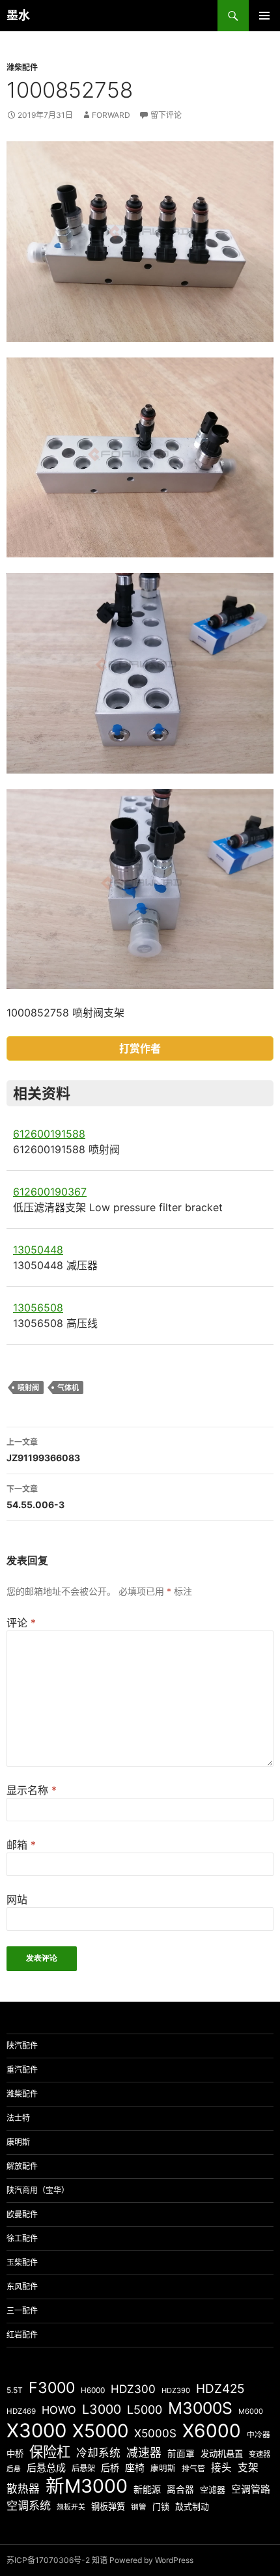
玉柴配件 (22, 2262)
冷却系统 (98, 2453)
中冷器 (259, 2435)
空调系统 (29, 2505)
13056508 (38, 1308)
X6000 (212, 2431)
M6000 (251, 2411)
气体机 (68, 1388)
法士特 (18, 2118)
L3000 (102, 2409)
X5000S (155, 2433)
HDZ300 (133, 2389)
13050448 (38, 1250)
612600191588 (49, 1134)
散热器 (23, 2489)
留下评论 (166, 115)
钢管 (139, 2507)
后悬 (14, 2469)
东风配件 (22, 2287)
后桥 (110, 2468)
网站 (17, 1899)
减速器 (144, 2453)
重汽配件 (22, 2070)
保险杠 (50, 2452)
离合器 (180, 2489)
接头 (221, 2468)
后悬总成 (46, 2468)
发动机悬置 (222, 2454)
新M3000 (87, 2486)
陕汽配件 (22, 2046)
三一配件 (22, 2311)
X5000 (100, 2431)
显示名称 (32, 1790)
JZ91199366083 (43, 1450)
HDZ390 (176, 2390)
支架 (248, 2468)
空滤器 (213, 2489)
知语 (100, 2560)
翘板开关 (71, 2507)
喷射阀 (28, 1388)
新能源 (147, 2489)
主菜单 (264, 16)
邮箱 (21, 1845)
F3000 (52, 2388)
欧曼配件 (22, 2214)
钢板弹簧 (108, 2506)
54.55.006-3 (35, 1497)
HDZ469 (21, 2411)
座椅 (135, 2468)
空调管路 (251, 2489)
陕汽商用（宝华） (38, 2190)
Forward (111, 115)
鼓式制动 (192, 2506)
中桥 (15, 2454)
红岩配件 (22, 2335)
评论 (21, 1623)
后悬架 (83, 2468)
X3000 (36, 2430)
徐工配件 (22, 2238)
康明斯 (18, 2142)
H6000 (93, 2390)
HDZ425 (220, 2389)
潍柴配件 (22, 67)
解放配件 (22, 2166)
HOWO (59, 2410)
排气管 (193, 2469)
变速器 (259, 2454)
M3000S (200, 2408)
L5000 (145, 2410)
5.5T (15, 2390)
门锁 (161, 2506)
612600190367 (50, 1192)
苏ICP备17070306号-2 (48, 2560)
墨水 (18, 15)
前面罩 (181, 2454)
